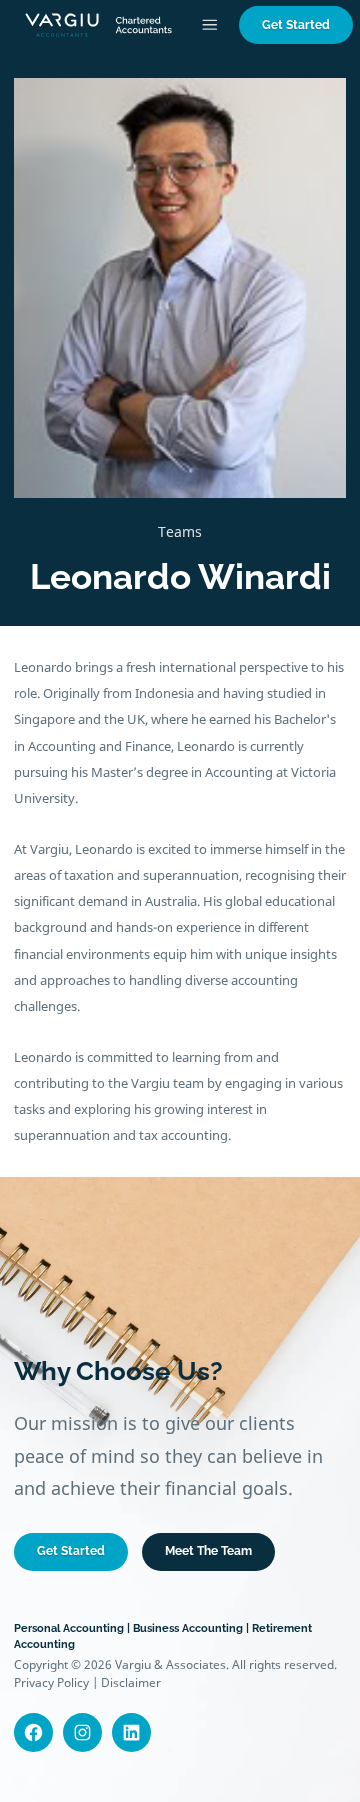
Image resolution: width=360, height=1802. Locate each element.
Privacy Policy (51, 1682)
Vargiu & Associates (170, 1664)
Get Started (296, 24)
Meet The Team (208, 1550)
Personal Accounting (69, 1628)
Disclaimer (131, 1682)
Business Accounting (188, 1628)
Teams (180, 531)
